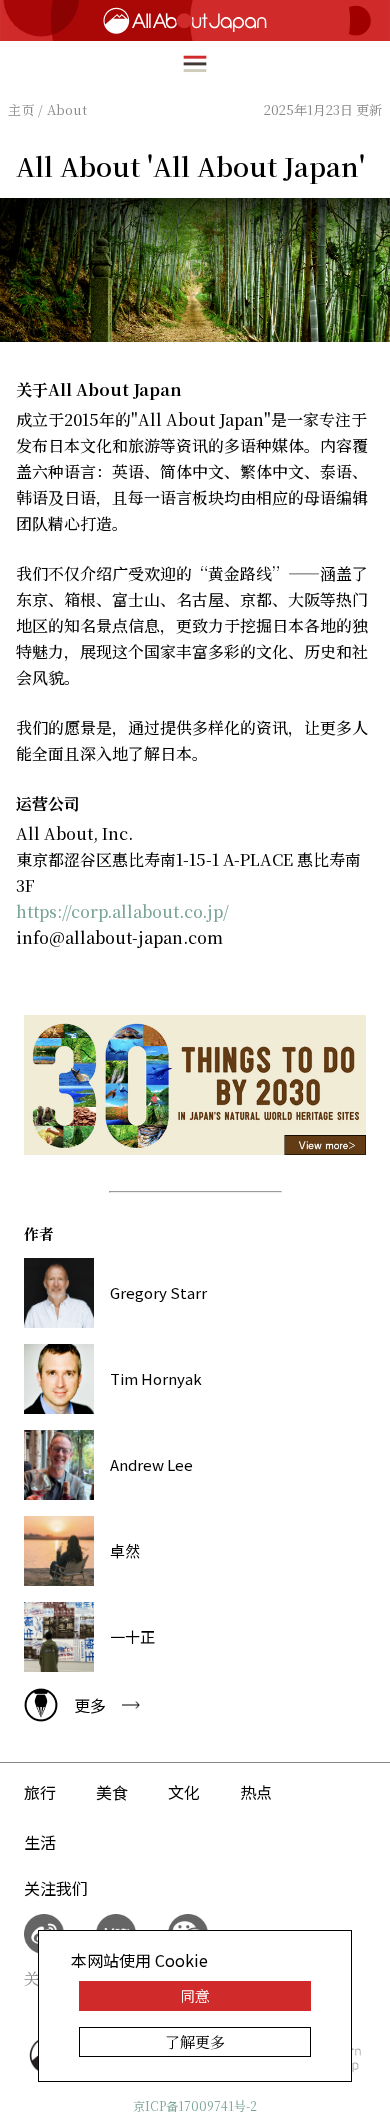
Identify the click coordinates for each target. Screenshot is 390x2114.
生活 (40, 1842)
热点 (256, 1792)
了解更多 (195, 2041)
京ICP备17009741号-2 (195, 2105)
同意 (195, 1995)
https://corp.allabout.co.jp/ (122, 911)
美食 (112, 1792)
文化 (184, 1792)
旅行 (40, 1792)
